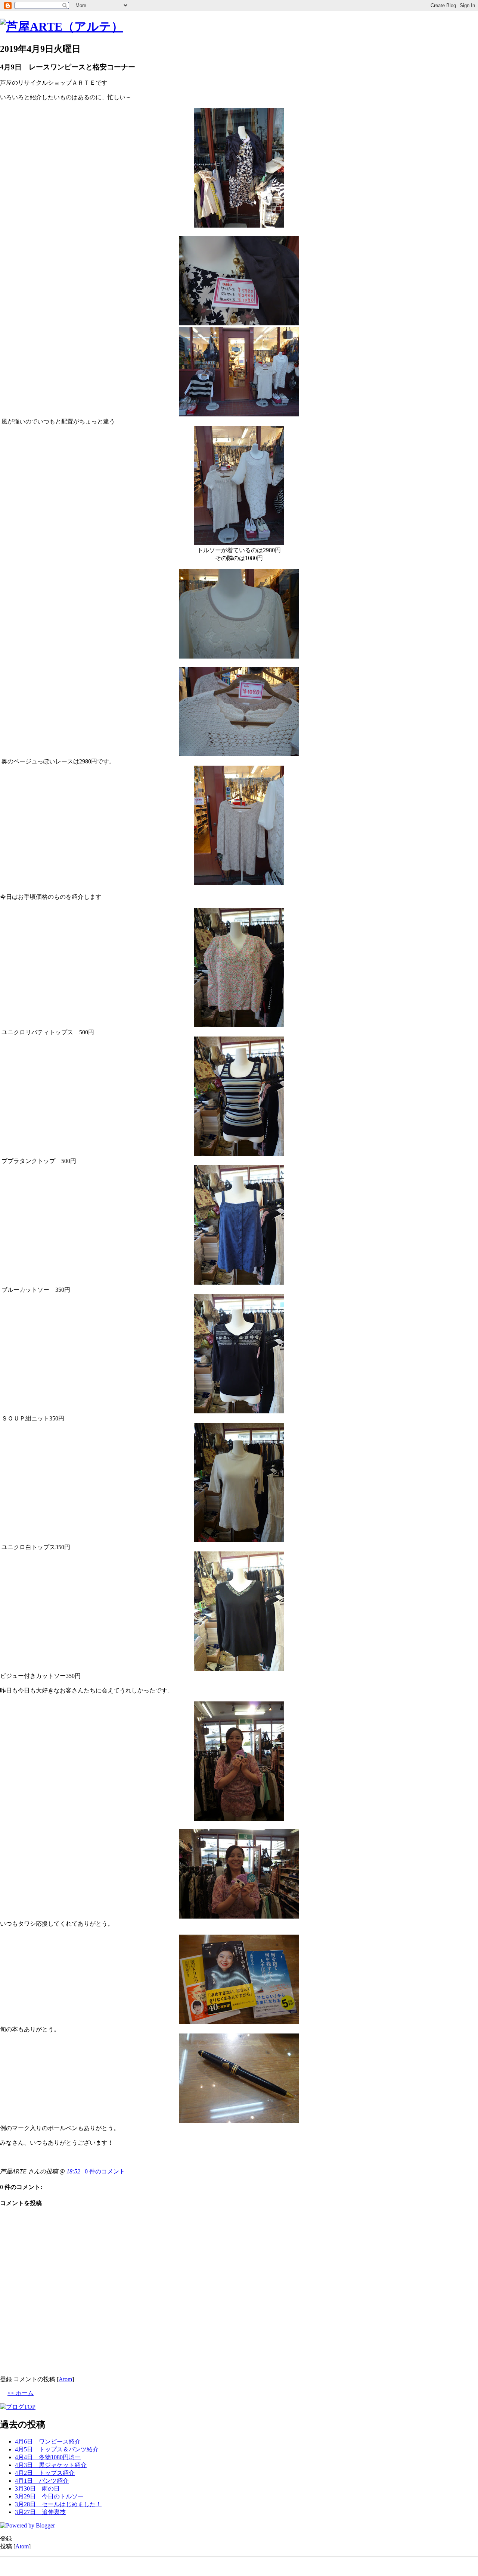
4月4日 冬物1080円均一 (48, 2457)
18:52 (73, 2171)
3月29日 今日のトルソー (49, 2496)
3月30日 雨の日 (37, 2489)
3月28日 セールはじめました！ (58, 2504)
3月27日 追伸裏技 (40, 2512)
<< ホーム (21, 2393)
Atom (65, 2379)
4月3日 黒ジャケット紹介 (51, 2465)
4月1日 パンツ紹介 (42, 2481)
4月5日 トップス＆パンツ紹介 (57, 2449)
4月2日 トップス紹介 (45, 2473)
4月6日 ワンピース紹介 (48, 2441)
